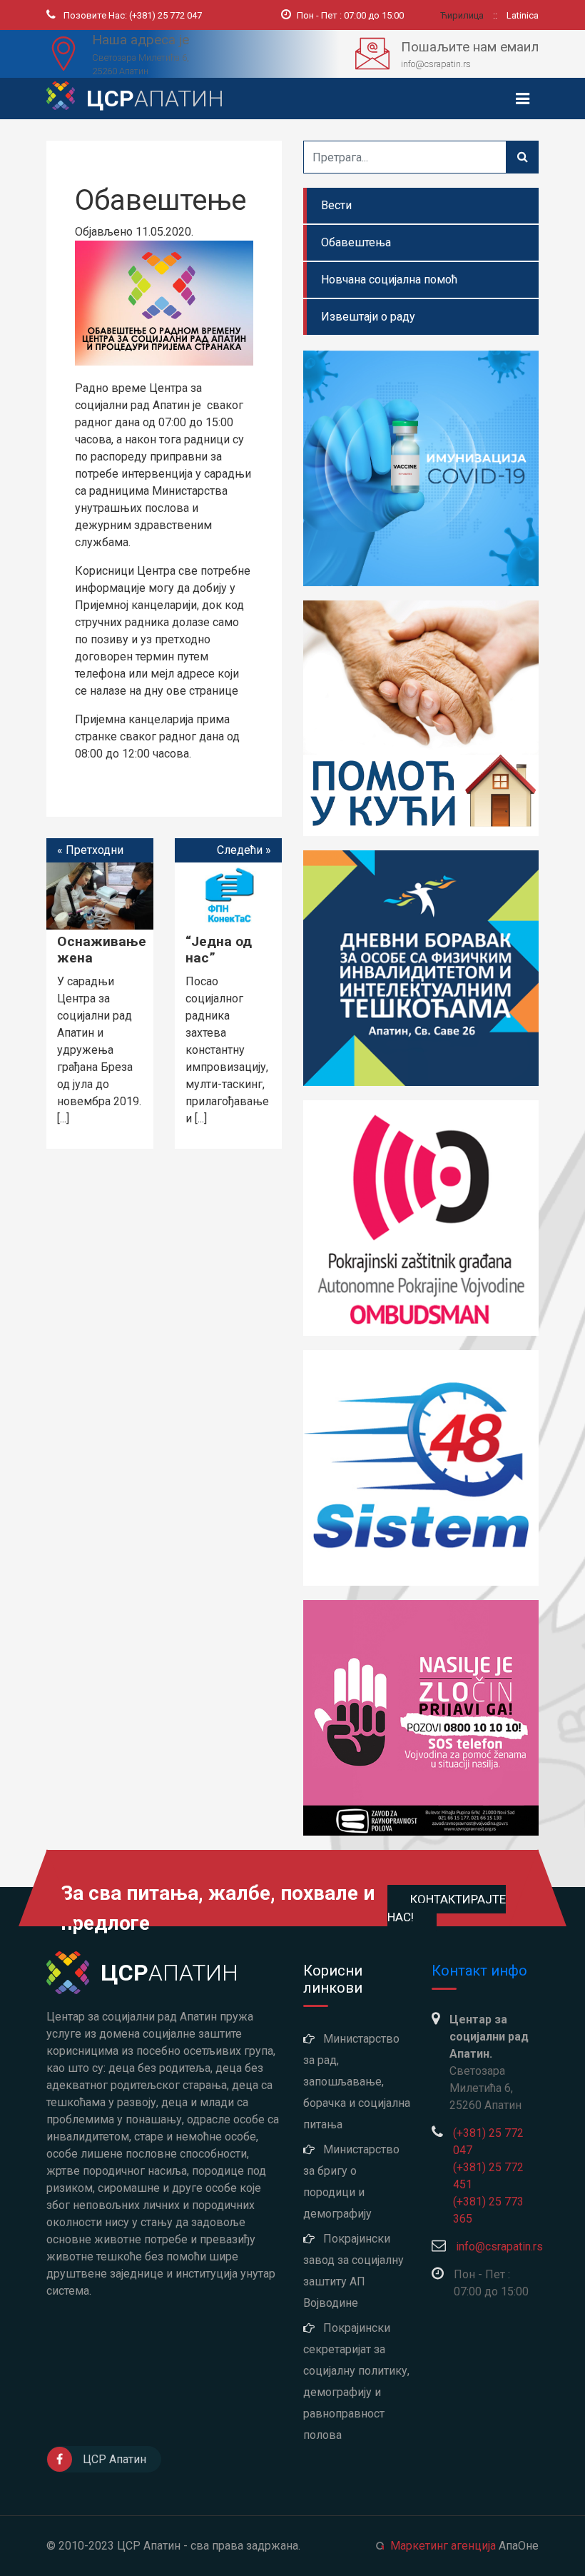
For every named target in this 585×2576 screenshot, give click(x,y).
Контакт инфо (479, 1971)
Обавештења (356, 242)
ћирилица (463, 15)
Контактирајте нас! (447, 1908)
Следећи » (244, 850)
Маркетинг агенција (443, 2546)
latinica (523, 15)
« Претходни (90, 850)
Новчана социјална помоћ (389, 280)
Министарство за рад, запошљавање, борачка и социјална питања (357, 2082)
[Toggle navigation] (523, 99)
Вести (336, 205)
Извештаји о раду (368, 317)
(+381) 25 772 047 (133, 15)
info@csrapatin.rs (499, 2247)
